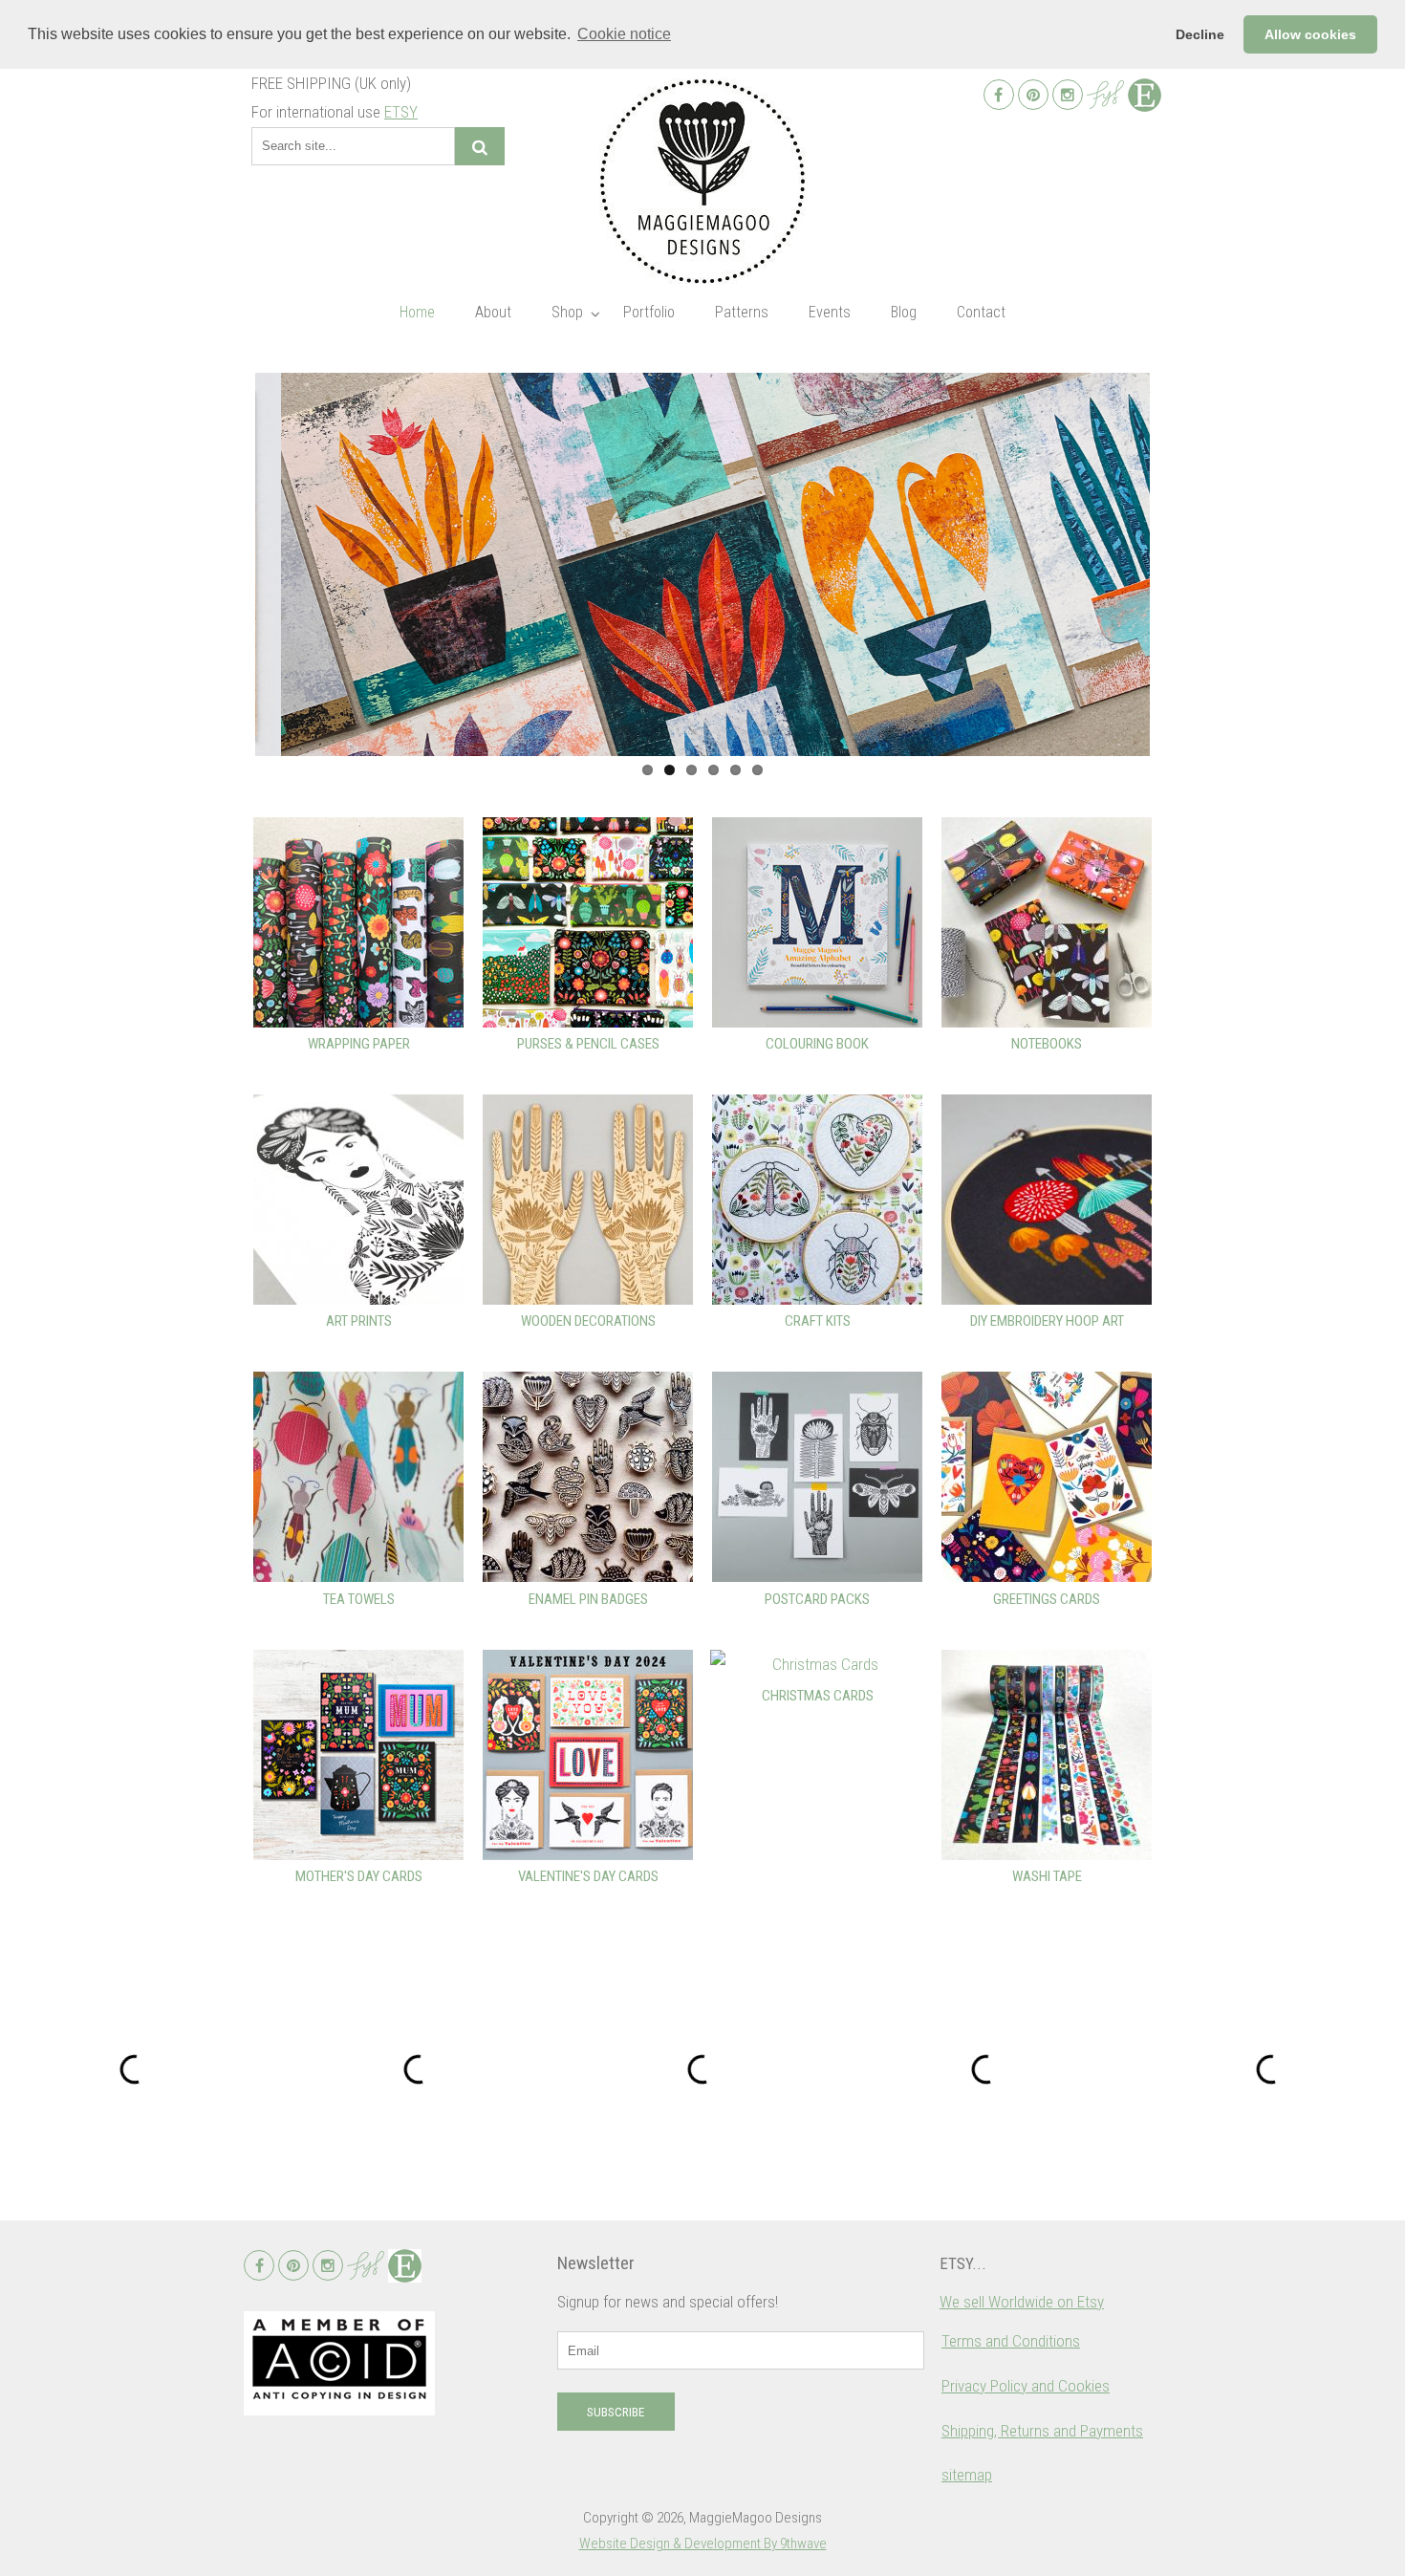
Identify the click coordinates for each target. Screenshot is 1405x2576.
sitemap (967, 2475)
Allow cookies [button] (1310, 34)
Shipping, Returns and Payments (1042, 2431)
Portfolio (649, 312)
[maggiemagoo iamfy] (1105, 95)
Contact (981, 312)
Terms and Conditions (1011, 2341)
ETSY (401, 112)
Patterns (742, 312)
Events (830, 312)
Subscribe (616, 2412)
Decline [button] (1200, 34)
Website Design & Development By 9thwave (703, 2544)
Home (417, 312)
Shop (567, 312)
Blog (904, 312)
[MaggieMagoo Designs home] (702, 181)
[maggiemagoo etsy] (1145, 95)
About (493, 312)
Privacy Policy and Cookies (1026, 2386)
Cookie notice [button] (624, 34)
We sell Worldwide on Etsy (1022, 2302)
